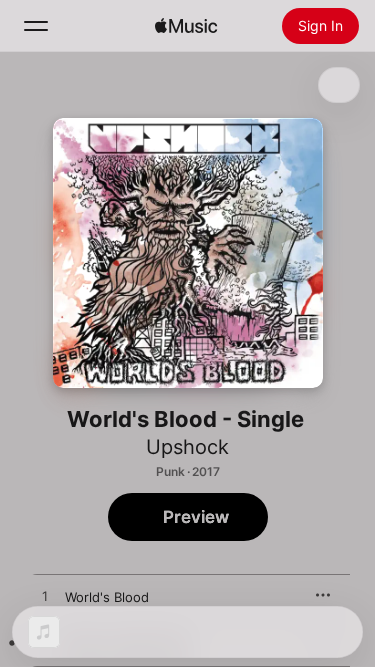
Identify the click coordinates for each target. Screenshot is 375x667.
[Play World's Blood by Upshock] (45, 597)
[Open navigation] (36, 26)
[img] (186, 26)
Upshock (187, 447)
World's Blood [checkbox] (107, 597)
